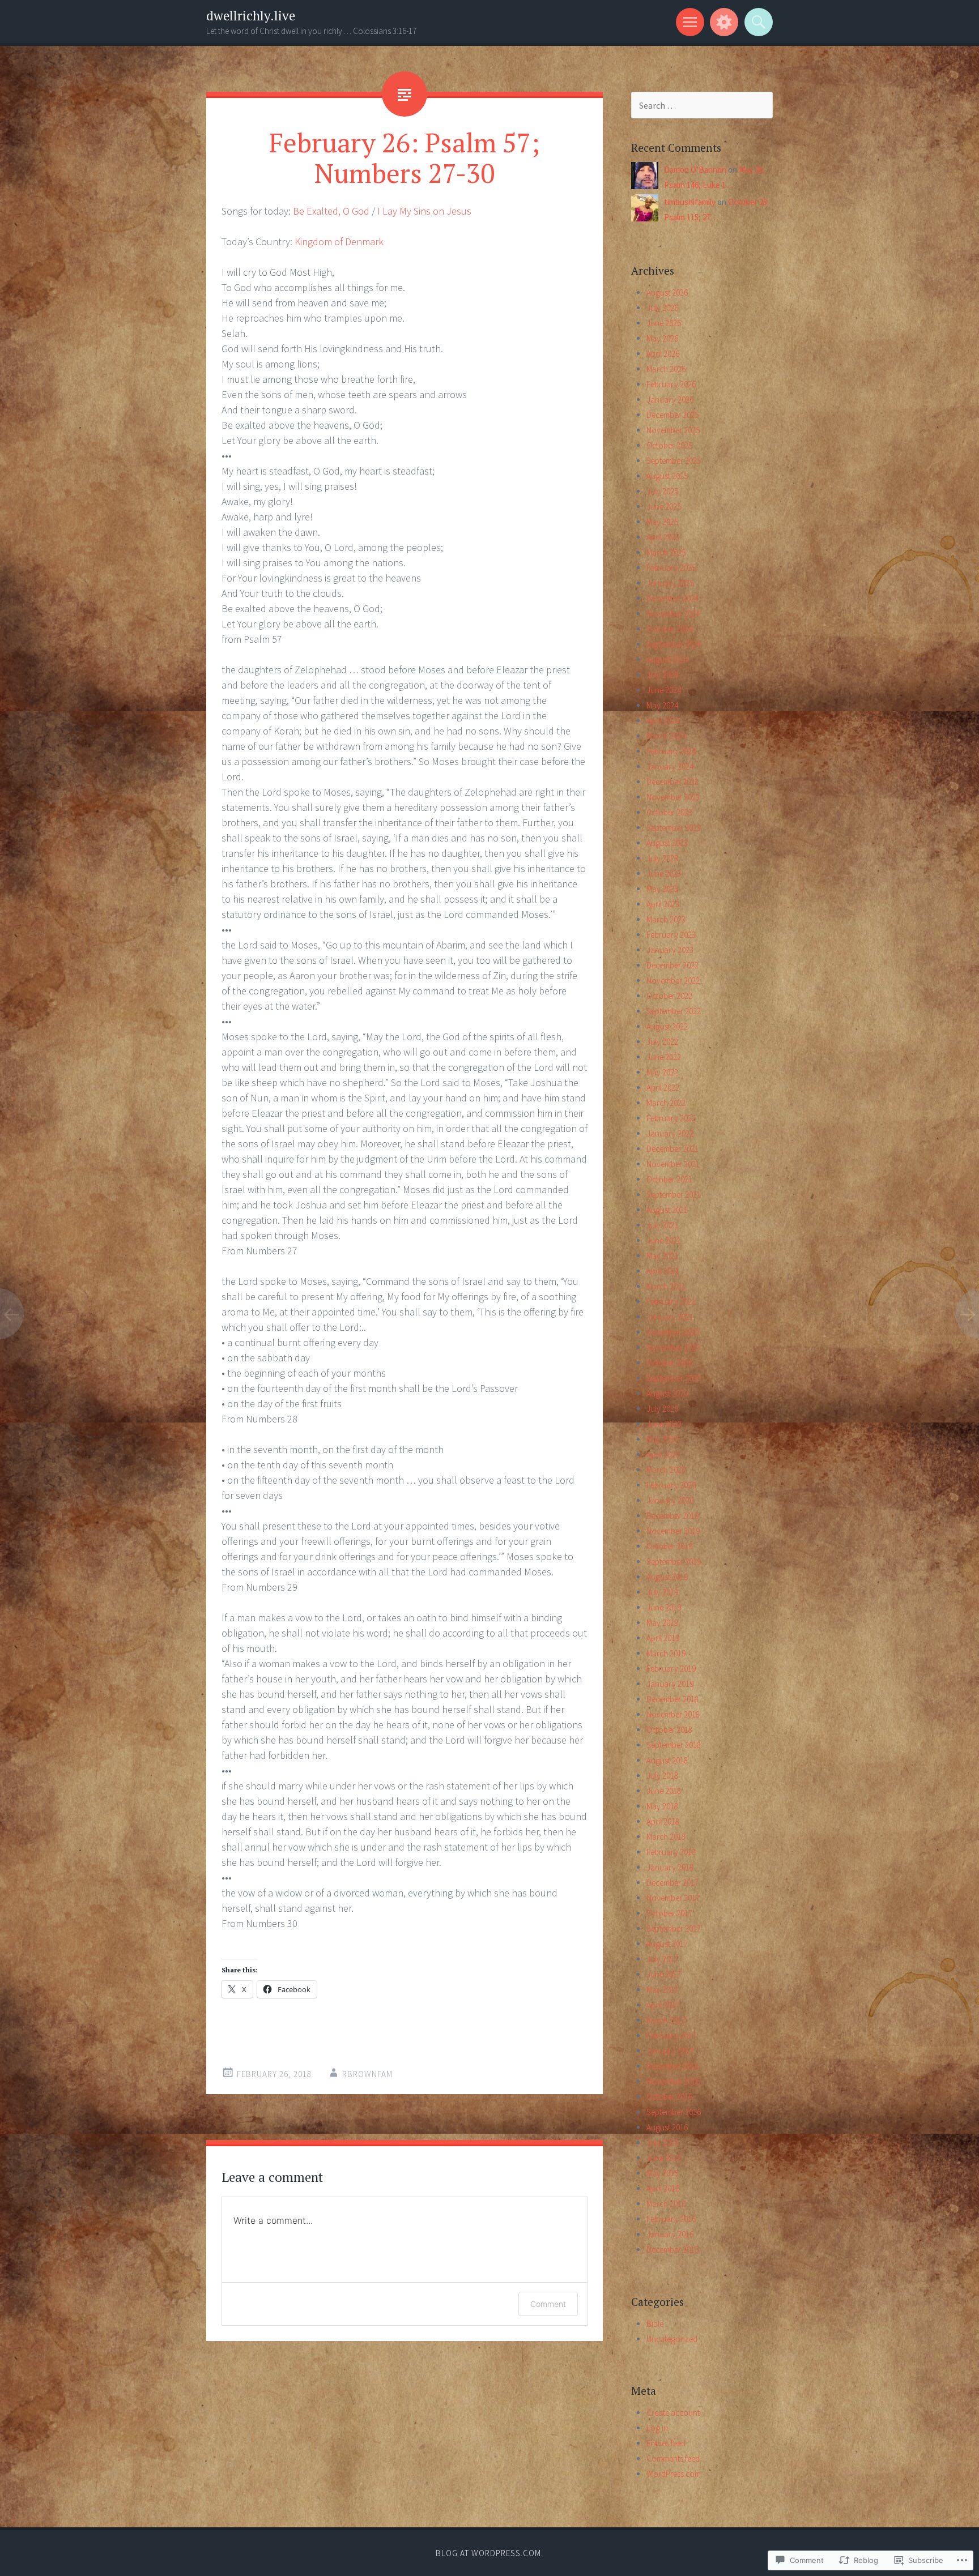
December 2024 (672, 598)
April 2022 (663, 1088)
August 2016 (667, 2127)
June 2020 (664, 1424)
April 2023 (663, 904)
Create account (673, 2413)
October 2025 (669, 445)
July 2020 (662, 1409)
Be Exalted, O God (331, 211)
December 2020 (672, 1332)
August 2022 (667, 1026)
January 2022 (670, 1133)
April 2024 (663, 721)
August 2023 (667, 843)
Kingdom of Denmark (339, 242)
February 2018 (671, 1852)
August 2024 (667, 659)
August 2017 (667, 1944)
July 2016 (662, 2143)
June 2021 (664, 1240)
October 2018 (669, 1730)
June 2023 (664, 873)
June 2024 (664, 690)
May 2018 (662, 1806)
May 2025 (662, 522)
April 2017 (663, 2005)
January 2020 (670, 1500)
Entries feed (666, 2443)
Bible (655, 2324)
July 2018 (662, 1776)
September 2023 (674, 828)
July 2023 (662, 858)
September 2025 (674, 461)
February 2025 (671, 568)
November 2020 (673, 1347)
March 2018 (666, 1837)
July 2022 (662, 1042)
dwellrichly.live (251, 16)
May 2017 (662, 1990)
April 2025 (663, 537)
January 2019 (670, 1684)
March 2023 (666, 919)
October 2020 (669, 1363)
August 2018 (667, 1760)
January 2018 (670, 1867)
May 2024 (662, 705)
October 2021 (669, 1179)
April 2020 (663, 1454)
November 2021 (673, 1164)
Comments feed (673, 2458)
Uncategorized (672, 2339)
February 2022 (671, 1118)
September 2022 (674, 1011)
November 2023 (673, 797)
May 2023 (662, 889)
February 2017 (671, 2035)
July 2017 (662, 1959)
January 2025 (670, 583)
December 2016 (672, 2066)
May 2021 (662, 1256)
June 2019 (664, 1607)
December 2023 (672, 782)
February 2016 (671, 2219)
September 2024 (674, 644)
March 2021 (666, 1286)
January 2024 (670, 766)
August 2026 (667, 292)
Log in (657, 2428)
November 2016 (673, 2081)
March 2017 (666, 2020)
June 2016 (664, 2158)
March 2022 (666, 1103)
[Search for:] (702, 106)
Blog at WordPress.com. (489, 2553)
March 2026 (666, 369)
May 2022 (662, 1072)
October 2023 (669, 812)
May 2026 (662, 338)
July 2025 (662, 491)
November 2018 (673, 1714)
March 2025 (666, 552)
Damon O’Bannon (695, 170)
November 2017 (673, 1898)
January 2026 (670, 400)
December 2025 (672, 415)
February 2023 (671, 935)
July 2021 (662, 1225)
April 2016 (663, 2188)
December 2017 (672, 1883)
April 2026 (663, 354)
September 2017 (674, 1928)
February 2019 (671, 1669)
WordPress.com (674, 2474)
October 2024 (669, 629)
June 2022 (664, 1057)
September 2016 (674, 2112)
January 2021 (670, 1317)
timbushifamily (690, 202)
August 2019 (667, 1577)
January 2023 (670, 950)
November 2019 (673, 1531)
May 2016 (662, 2173)
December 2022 (672, 965)
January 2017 (670, 2051)
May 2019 (662, 1623)
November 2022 (673, 981)
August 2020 (667, 1393)
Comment (548, 2304)
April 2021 (663, 1271)
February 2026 (671, 384)
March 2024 (666, 736)
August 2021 (667, 1210)
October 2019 (669, 1546)
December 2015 (672, 2250)
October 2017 (669, 1913)
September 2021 (674, 1195)
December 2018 (672, 1699)
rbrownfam (367, 2074)
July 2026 (662, 308)
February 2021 (671, 1302)
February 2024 (671, 751)
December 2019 (672, 1516)
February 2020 (671, 1485)
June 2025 (664, 507)
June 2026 (664, 323)
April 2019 (663, 1638)
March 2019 (666, 1653)
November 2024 (673, 614)
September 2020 (674, 1378)
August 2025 (667, 476)
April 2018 (663, 1821)
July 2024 (662, 675)
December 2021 (672, 1149)
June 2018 (664, 1791)
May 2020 (662, 1439)
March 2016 (666, 2204)
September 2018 (674, 1745)
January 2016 (670, 2234)
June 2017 (664, 1974)
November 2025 (673, 430)
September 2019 (674, 1562)
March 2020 (666, 1470)
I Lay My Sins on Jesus (424, 211)
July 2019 (662, 1592)
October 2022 (669, 996)
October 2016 (669, 2097)
